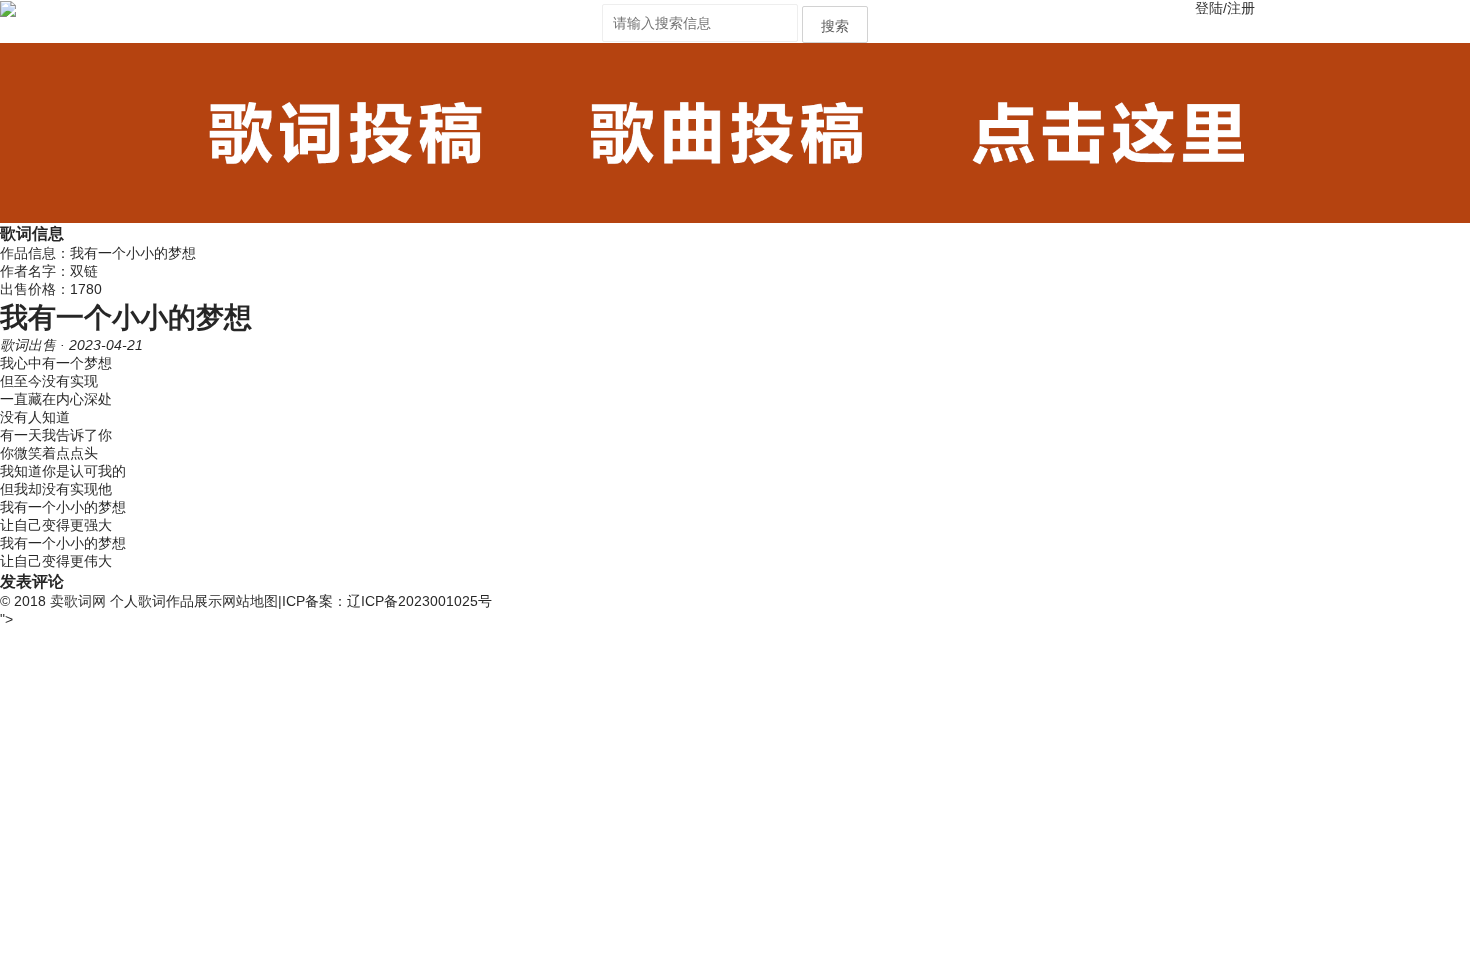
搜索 (835, 26)
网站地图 (250, 601)
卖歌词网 (78, 601)
